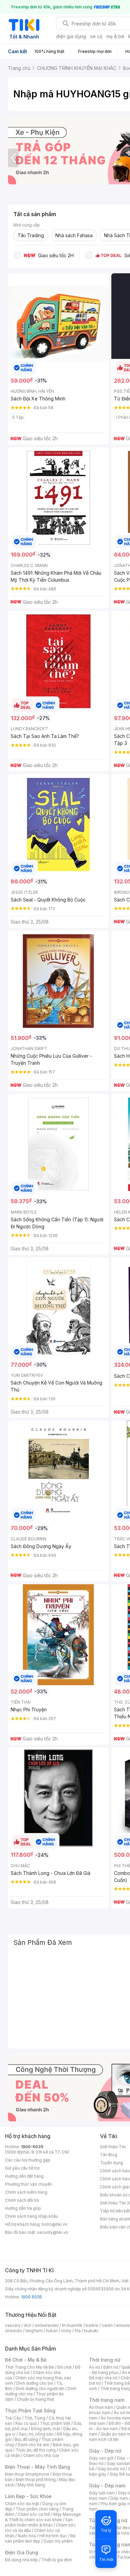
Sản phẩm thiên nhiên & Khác (39, 2522)
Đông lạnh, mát (45, 2429)
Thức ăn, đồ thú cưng (36, 2450)
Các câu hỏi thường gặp (28, 2160)
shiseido (13, 2331)
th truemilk (72, 2325)
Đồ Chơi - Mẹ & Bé (26, 2360)
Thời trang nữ (105, 2360)
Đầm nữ (111, 2367)
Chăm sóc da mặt (22, 2504)
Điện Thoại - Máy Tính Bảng (37, 2467)
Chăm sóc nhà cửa (41, 2455)
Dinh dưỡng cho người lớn (40, 2389)
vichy (66, 2331)
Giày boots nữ (111, 2469)
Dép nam (119, 2498)
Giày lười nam (102, 2493)
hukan (52, 2331)
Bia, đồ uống (26, 2439)
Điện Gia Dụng (21, 2552)
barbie (92, 2325)
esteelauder (47, 2325)
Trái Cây (13, 2418)
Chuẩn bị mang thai (35, 2399)
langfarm (34, 2331)
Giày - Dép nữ (105, 2451)
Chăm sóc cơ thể (34, 2514)
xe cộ (96, 36)
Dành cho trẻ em (33, 2445)
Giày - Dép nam (107, 2486)
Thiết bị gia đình (57, 2560)
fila (78, 2331)
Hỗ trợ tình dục (53, 2536)
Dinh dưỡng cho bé (35, 2383)
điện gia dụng (71, 36)
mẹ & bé (115, 36)
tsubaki (91, 2331)
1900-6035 (32, 2147)
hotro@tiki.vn (54, 2224)
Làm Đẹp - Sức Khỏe (28, 2496)
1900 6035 (31, 2297)
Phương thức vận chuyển (28, 2184)
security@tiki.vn (52, 2232)
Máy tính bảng (31, 2485)
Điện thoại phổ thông (36, 2479)
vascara (13, 2325)
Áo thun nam (101, 2407)
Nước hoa (27, 2536)
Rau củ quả (26, 2423)
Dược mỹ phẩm (58, 2541)
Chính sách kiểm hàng (26, 2192)
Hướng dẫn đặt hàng (24, 2176)
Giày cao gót (101, 2458)
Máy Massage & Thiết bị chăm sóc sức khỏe (43, 2517)
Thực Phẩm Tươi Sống (30, 2411)
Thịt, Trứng (35, 2418)
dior (27, 2325)
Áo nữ (94, 2367)
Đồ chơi (64, 2367)
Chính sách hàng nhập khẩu (31, 2216)
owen (107, 2325)
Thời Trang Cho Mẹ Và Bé (29, 2367)
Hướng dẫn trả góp (23, 2208)
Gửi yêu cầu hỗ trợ (22, 2168)
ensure (123, 2325)
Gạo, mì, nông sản (36, 2434)
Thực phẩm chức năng (37, 2509)
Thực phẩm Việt (55, 2423)
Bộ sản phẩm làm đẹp (40, 2538)
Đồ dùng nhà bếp (21, 2560)
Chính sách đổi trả (22, 2200)
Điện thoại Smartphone (27, 2474)
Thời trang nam (107, 2400)
